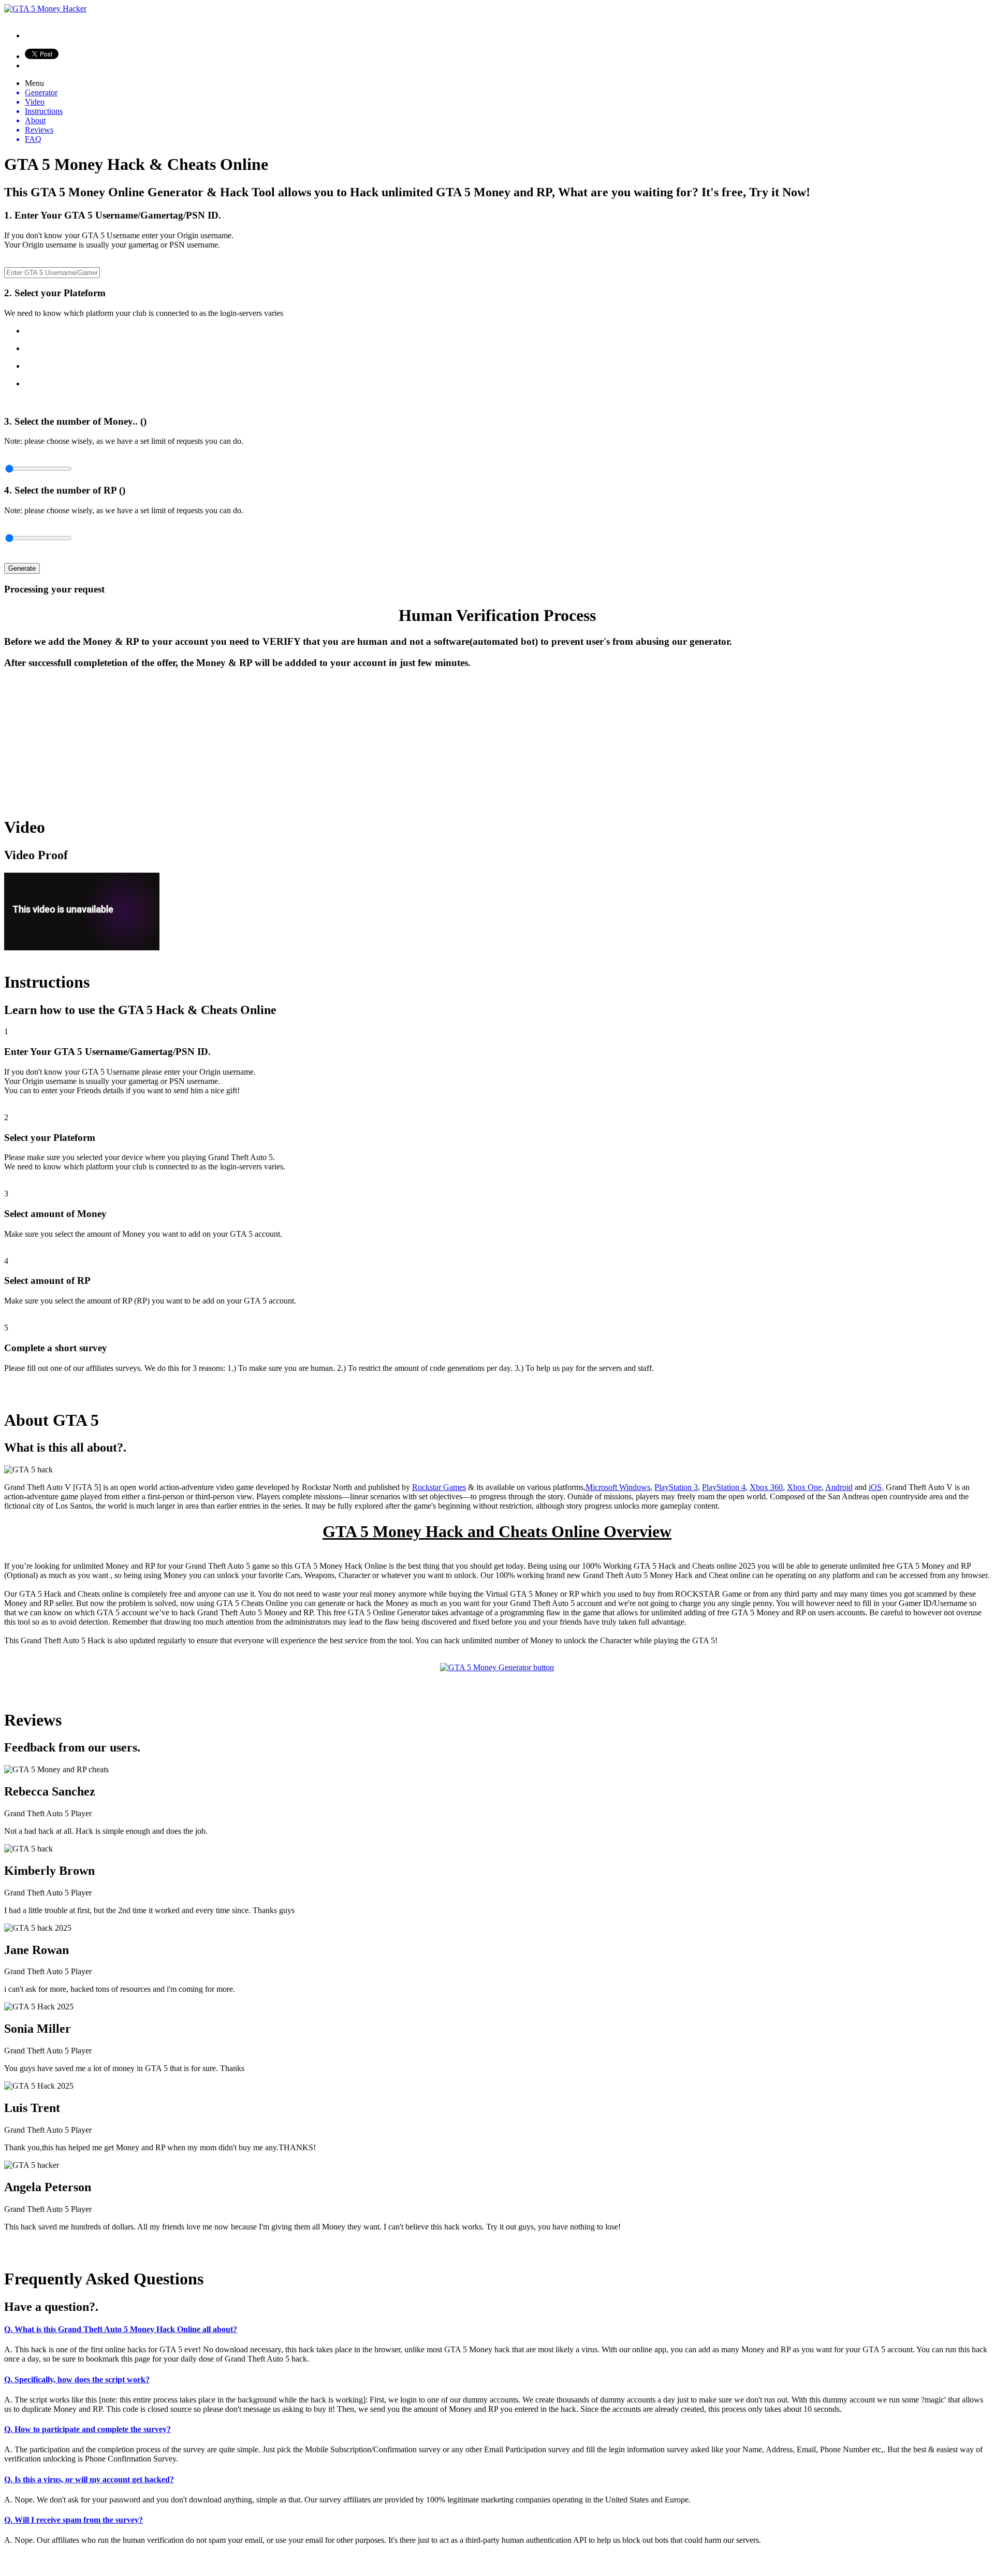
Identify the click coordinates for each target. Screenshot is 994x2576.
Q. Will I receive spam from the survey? (74, 2520)
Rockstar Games (439, 1487)
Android (839, 1487)
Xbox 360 (766, 1487)
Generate (22, 568)
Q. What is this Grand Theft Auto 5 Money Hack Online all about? (121, 2329)
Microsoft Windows (618, 1487)
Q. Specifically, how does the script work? (77, 2379)
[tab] (497, 2329)
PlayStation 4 (724, 1487)
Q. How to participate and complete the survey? (87, 2429)
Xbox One (804, 1487)
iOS (875, 1487)
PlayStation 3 (676, 1487)
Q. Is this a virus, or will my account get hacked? (89, 2479)
